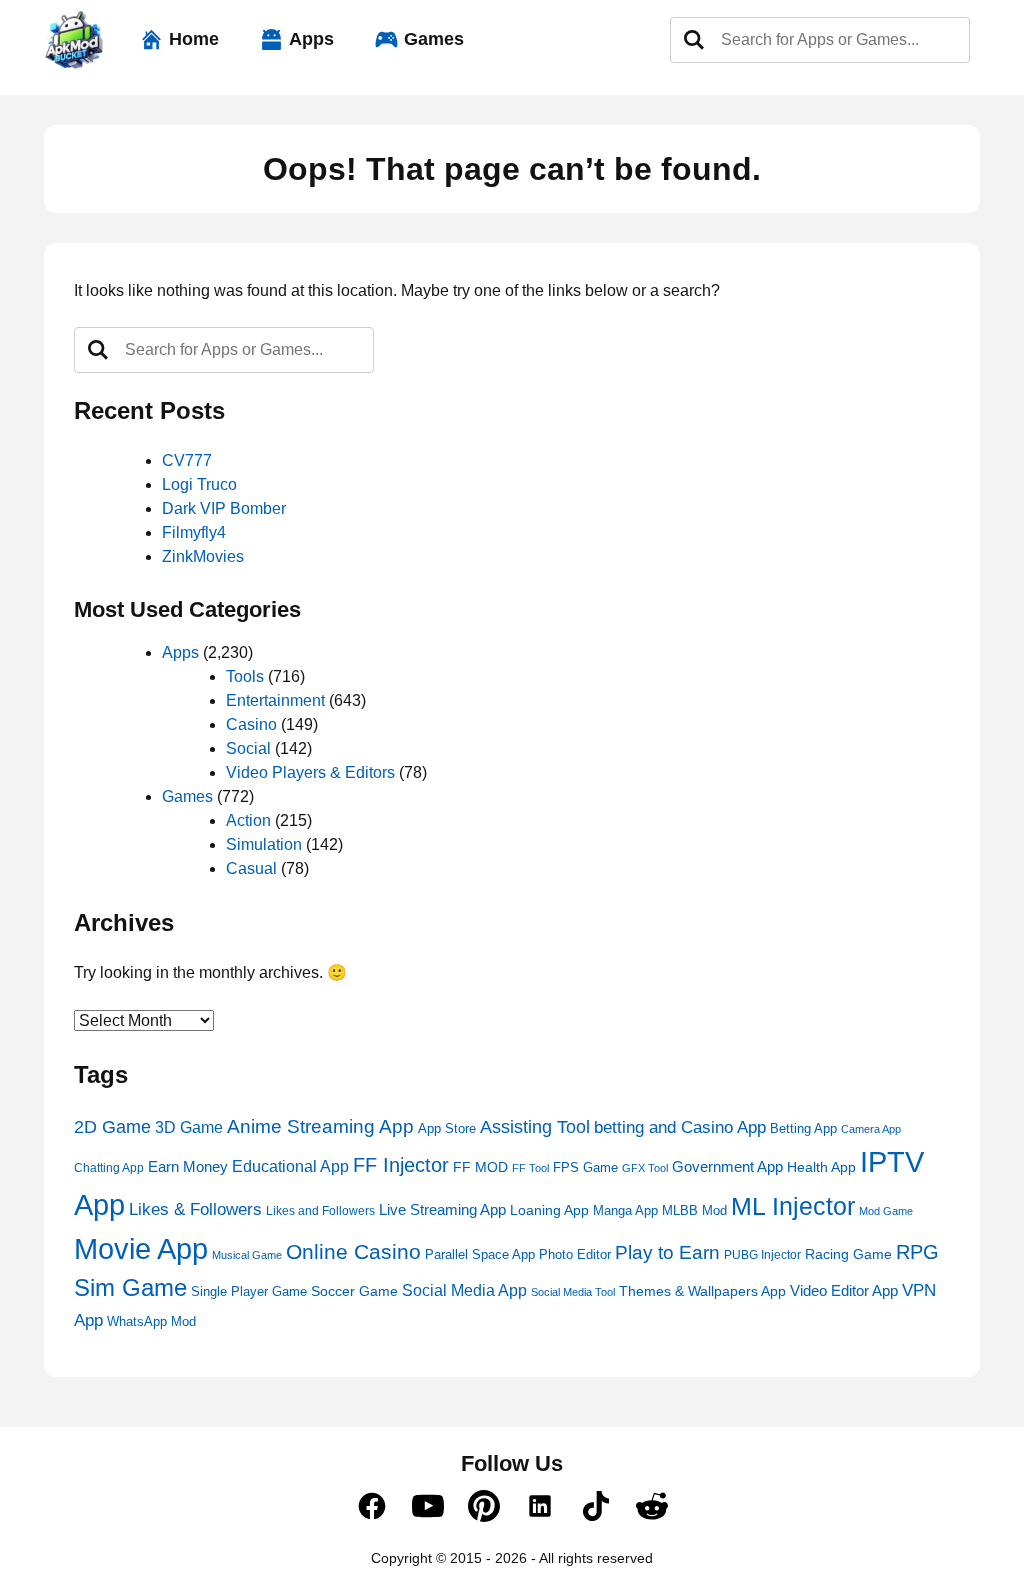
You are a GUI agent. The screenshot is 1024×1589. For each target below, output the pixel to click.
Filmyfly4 (194, 532)
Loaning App (549, 1210)
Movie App (141, 1248)
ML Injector (793, 1206)
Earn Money (188, 1166)
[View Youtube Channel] (428, 1517)
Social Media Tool (573, 1292)
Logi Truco (199, 484)
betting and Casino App (680, 1127)
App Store (447, 1129)
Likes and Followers (320, 1211)
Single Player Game (249, 1291)
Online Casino (353, 1251)
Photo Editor (575, 1254)
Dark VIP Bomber (224, 508)
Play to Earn (667, 1252)
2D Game (112, 1126)
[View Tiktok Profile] (596, 1517)
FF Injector (401, 1165)
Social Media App (464, 1290)
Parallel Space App (480, 1254)
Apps (311, 39)
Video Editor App (844, 1290)
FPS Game (585, 1167)
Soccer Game (354, 1291)
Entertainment (275, 700)
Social (248, 748)
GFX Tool (645, 1168)
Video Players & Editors (310, 772)
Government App (727, 1167)
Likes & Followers (195, 1209)
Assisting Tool (535, 1127)
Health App (821, 1167)
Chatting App (109, 1168)
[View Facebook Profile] (372, 1517)
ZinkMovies (203, 556)
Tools (245, 676)
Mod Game (886, 1211)
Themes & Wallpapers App (702, 1291)
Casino (251, 724)
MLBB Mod (694, 1210)
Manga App (625, 1210)
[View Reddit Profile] (652, 1517)
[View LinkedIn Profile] (540, 1517)
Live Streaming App (442, 1209)
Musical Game (247, 1255)
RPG (917, 1252)
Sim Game (130, 1288)
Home (194, 39)
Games (434, 39)
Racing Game (848, 1254)
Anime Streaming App (320, 1126)
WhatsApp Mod (151, 1322)
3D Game (189, 1127)
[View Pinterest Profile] (484, 1517)
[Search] (694, 40)
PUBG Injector (762, 1255)
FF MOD (480, 1167)
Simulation (264, 844)
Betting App (803, 1128)
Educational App (290, 1166)
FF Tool (530, 1168)
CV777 (187, 460)
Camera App (871, 1129)
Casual (251, 868)
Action (248, 820)
